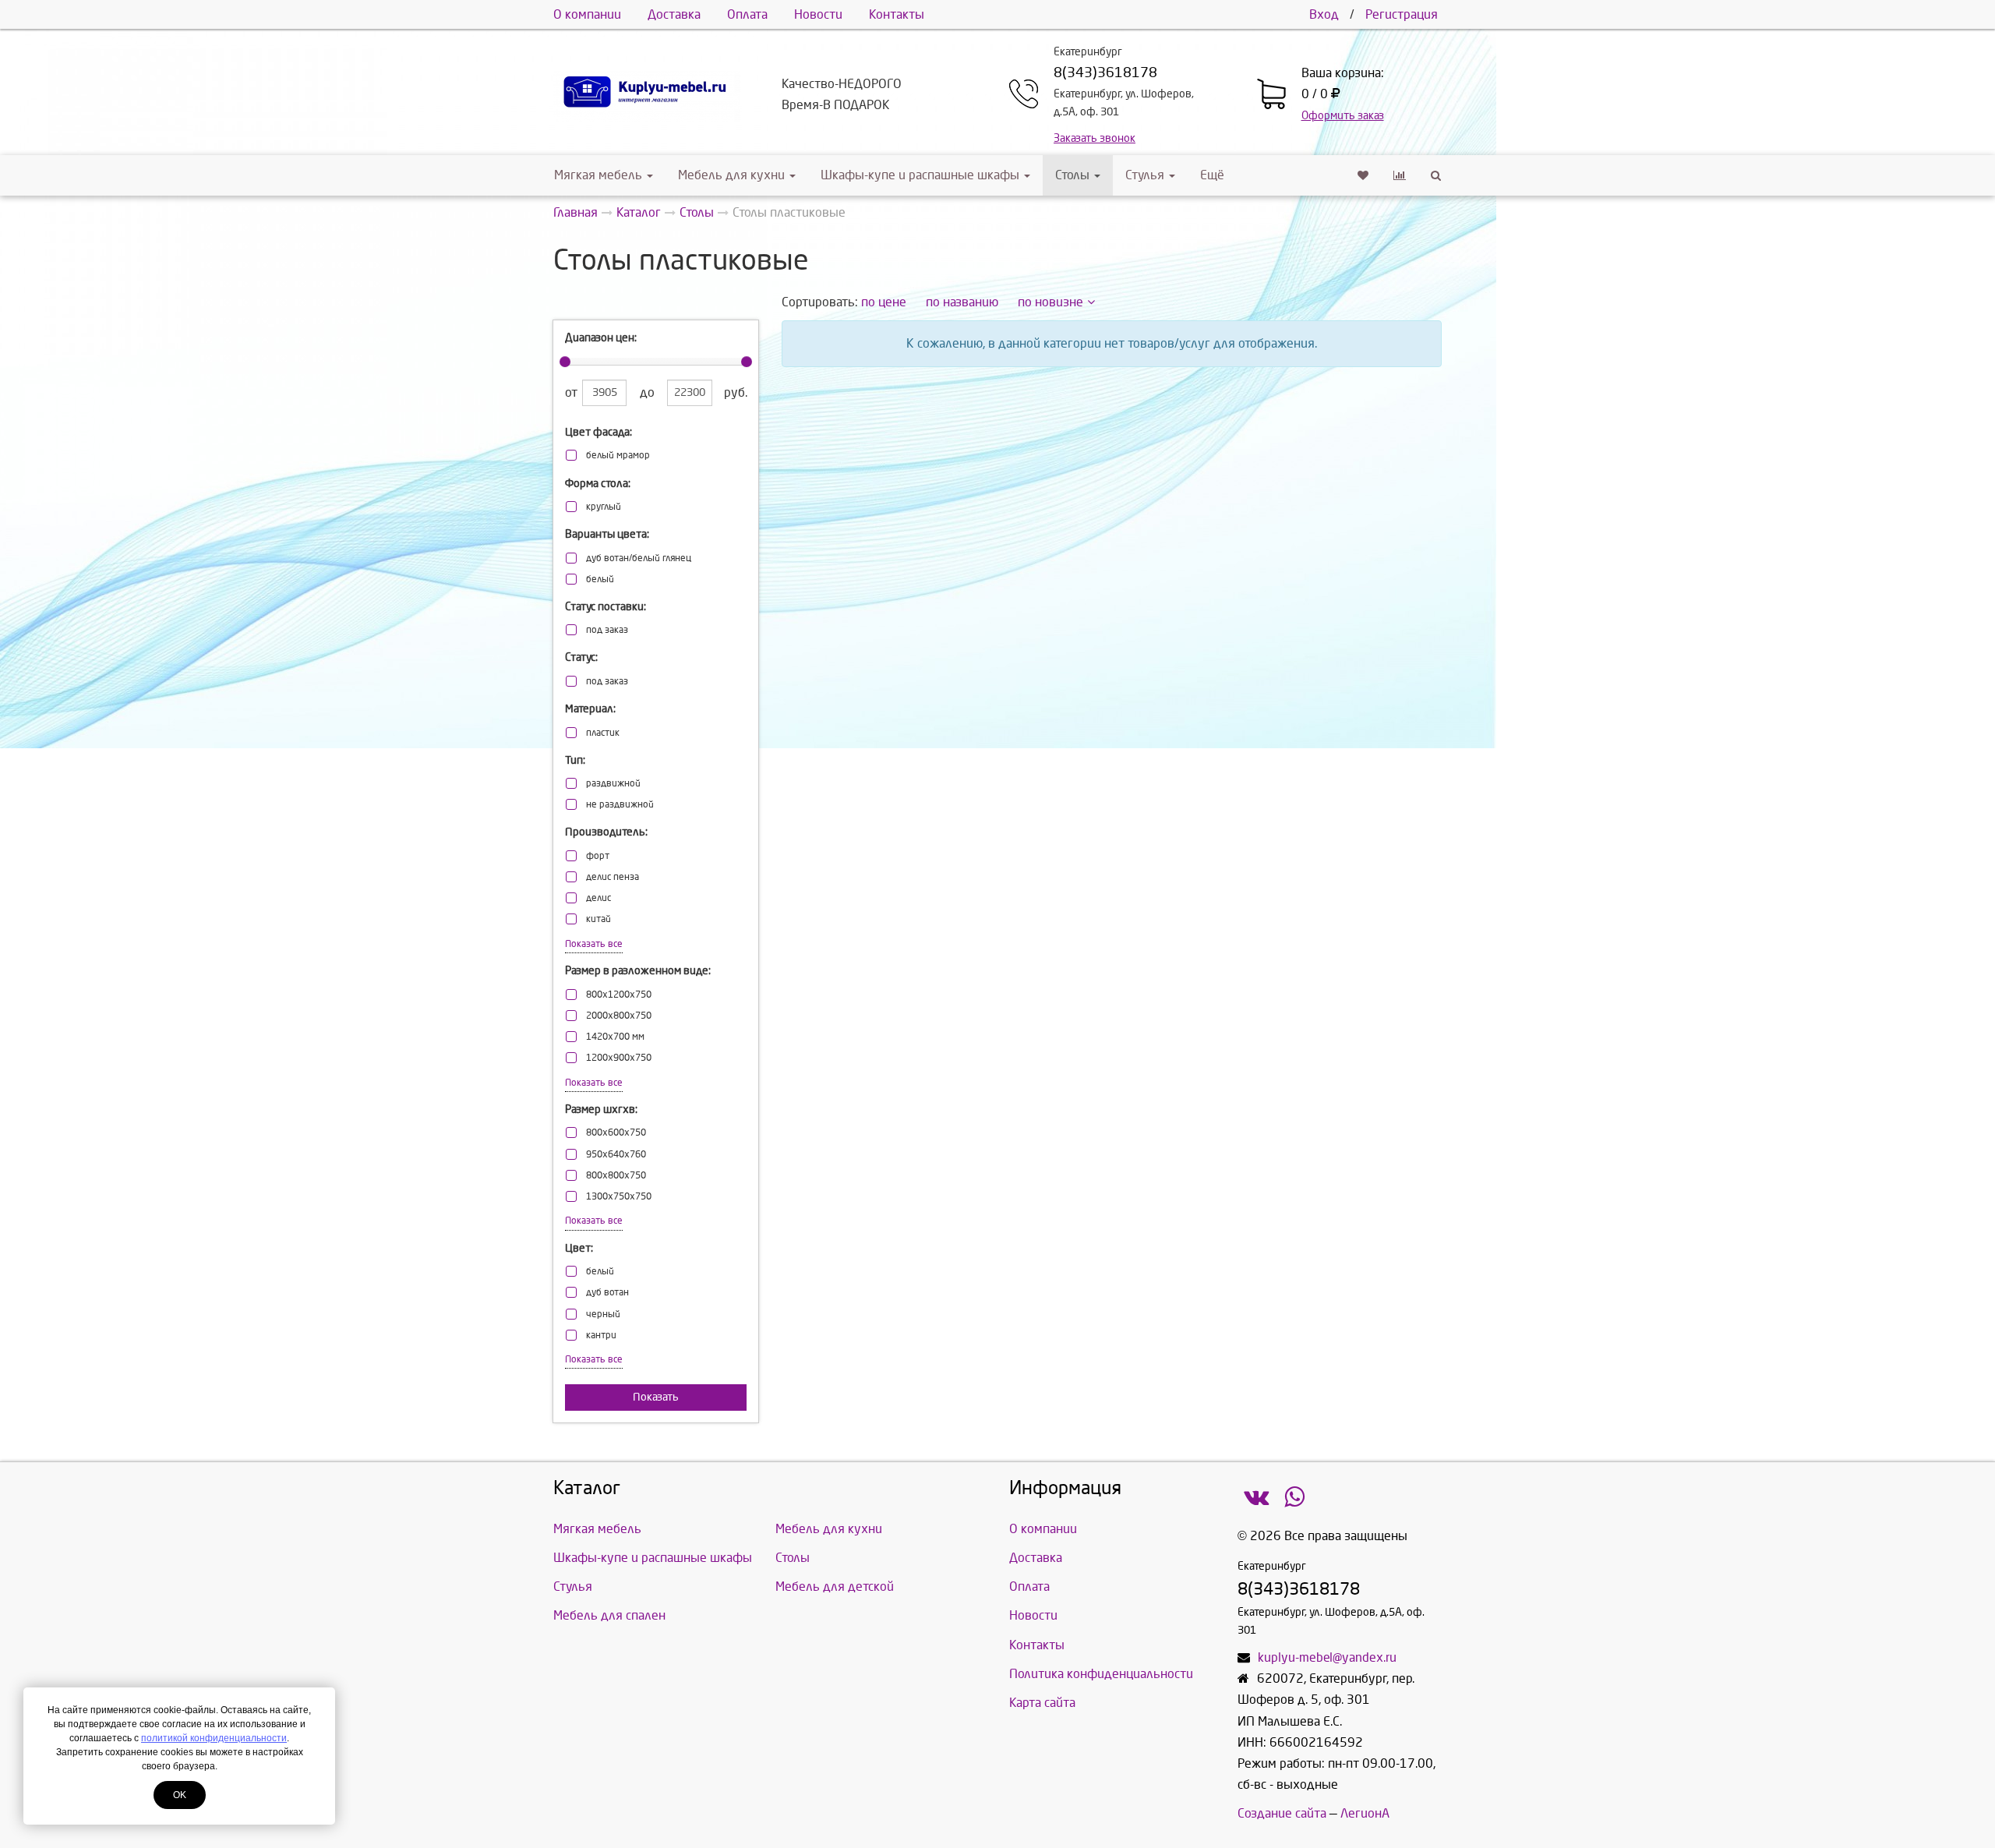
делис (598, 898)
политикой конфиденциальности (214, 1738)
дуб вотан (607, 1293)
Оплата (747, 14)
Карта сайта (1042, 1703)
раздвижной (613, 784)
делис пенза (613, 877)
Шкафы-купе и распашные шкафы (920, 175)
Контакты (897, 14)
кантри (601, 1336)
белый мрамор (618, 456)
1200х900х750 (619, 1058)
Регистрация (1402, 14)
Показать (656, 1397)
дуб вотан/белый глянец (639, 558)
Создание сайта (1282, 1813)
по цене (884, 302)
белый (600, 579)
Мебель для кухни (731, 175)
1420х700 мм (615, 1037)
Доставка (674, 14)
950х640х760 (616, 1155)
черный (603, 1314)
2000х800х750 (619, 1016)
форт (598, 856)
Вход (1324, 14)
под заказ (607, 630)
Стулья (1145, 175)
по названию (962, 302)
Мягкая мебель (598, 175)
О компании (587, 14)
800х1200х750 (619, 995)
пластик (603, 733)
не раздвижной (620, 805)
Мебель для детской (835, 1587)
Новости (818, 14)
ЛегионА (1365, 1813)
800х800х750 (616, 1176)
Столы (1074, 175)
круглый (604, 507)
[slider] (565, 362)
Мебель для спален (609, 1615)
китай (598, 919)
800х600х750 (616, 1133)
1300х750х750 (619, 1197)
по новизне (1050, 302)
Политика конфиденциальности (1101, 1674)
